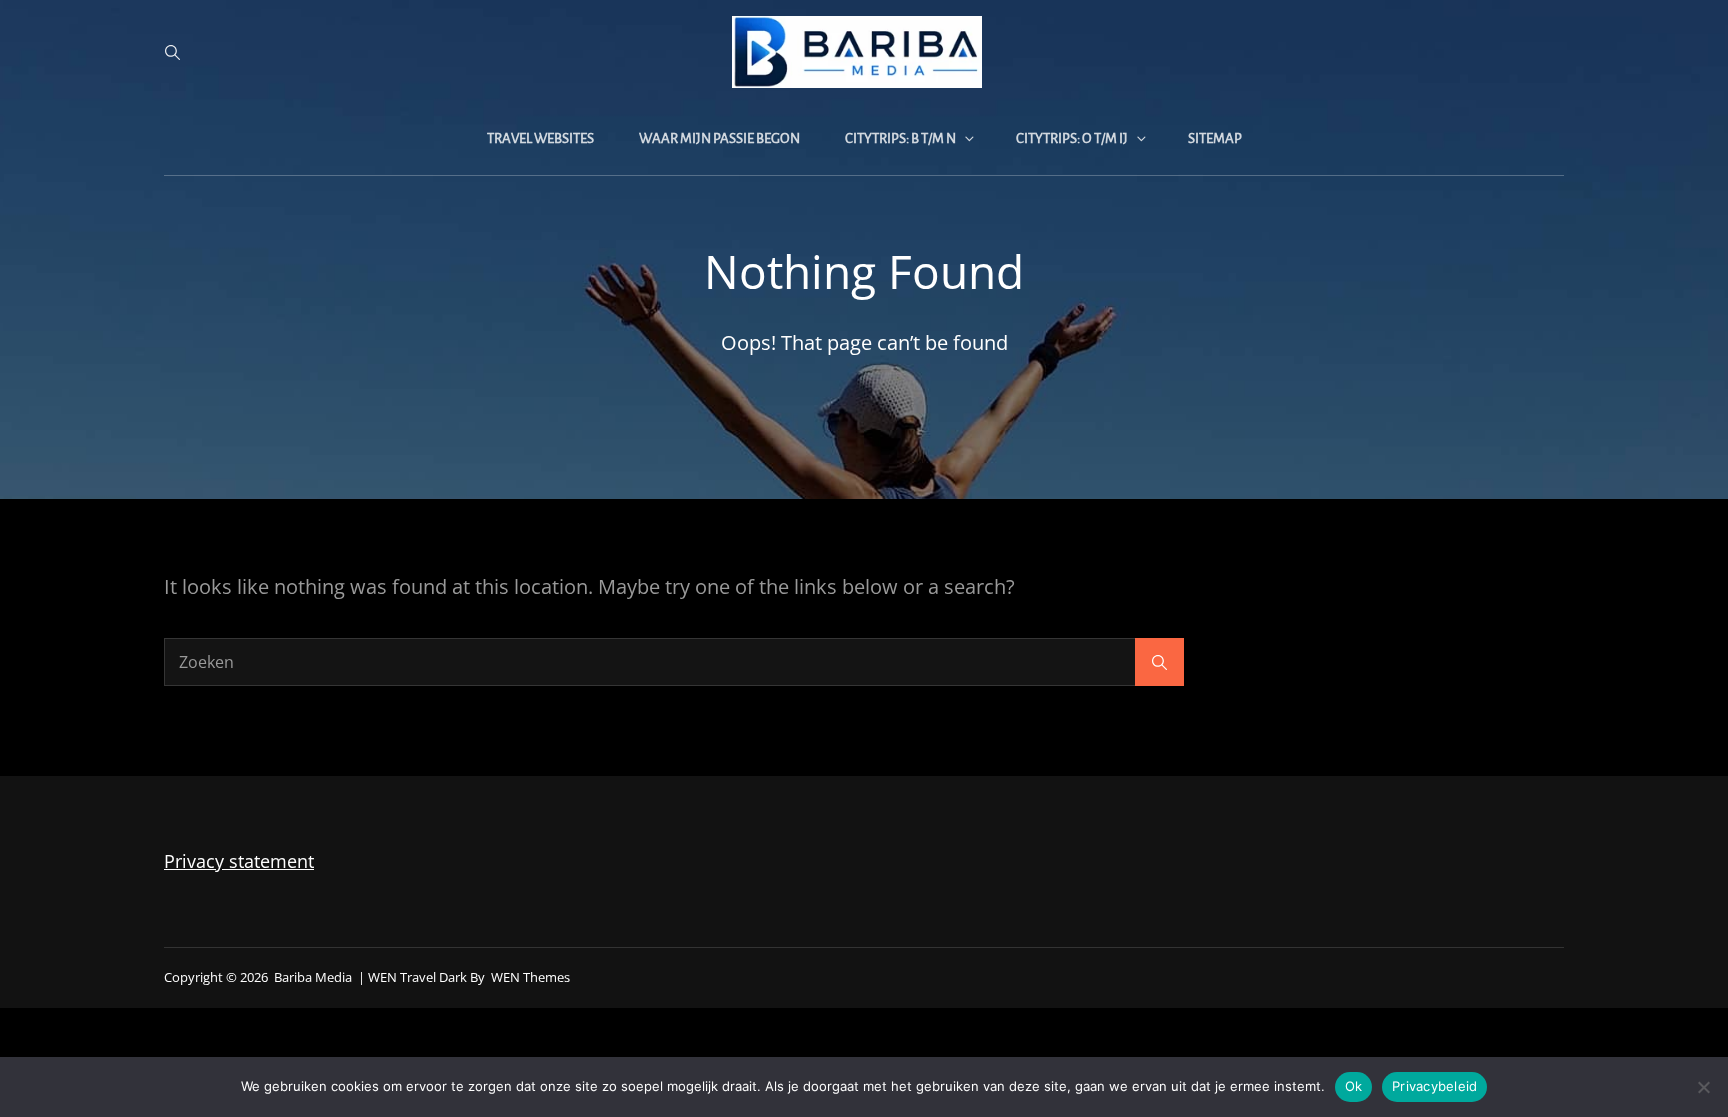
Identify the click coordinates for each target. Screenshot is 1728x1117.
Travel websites (540, 138)
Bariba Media (313, 977)
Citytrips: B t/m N (900, 138)
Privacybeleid (1434, 1086)
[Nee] (1703, 1087)
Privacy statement (239, 861)
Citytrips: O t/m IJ (1072, 138)
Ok (1354, 1086)
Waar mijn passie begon (719, 138)
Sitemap (1215, 138)
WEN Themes (530, 977)
